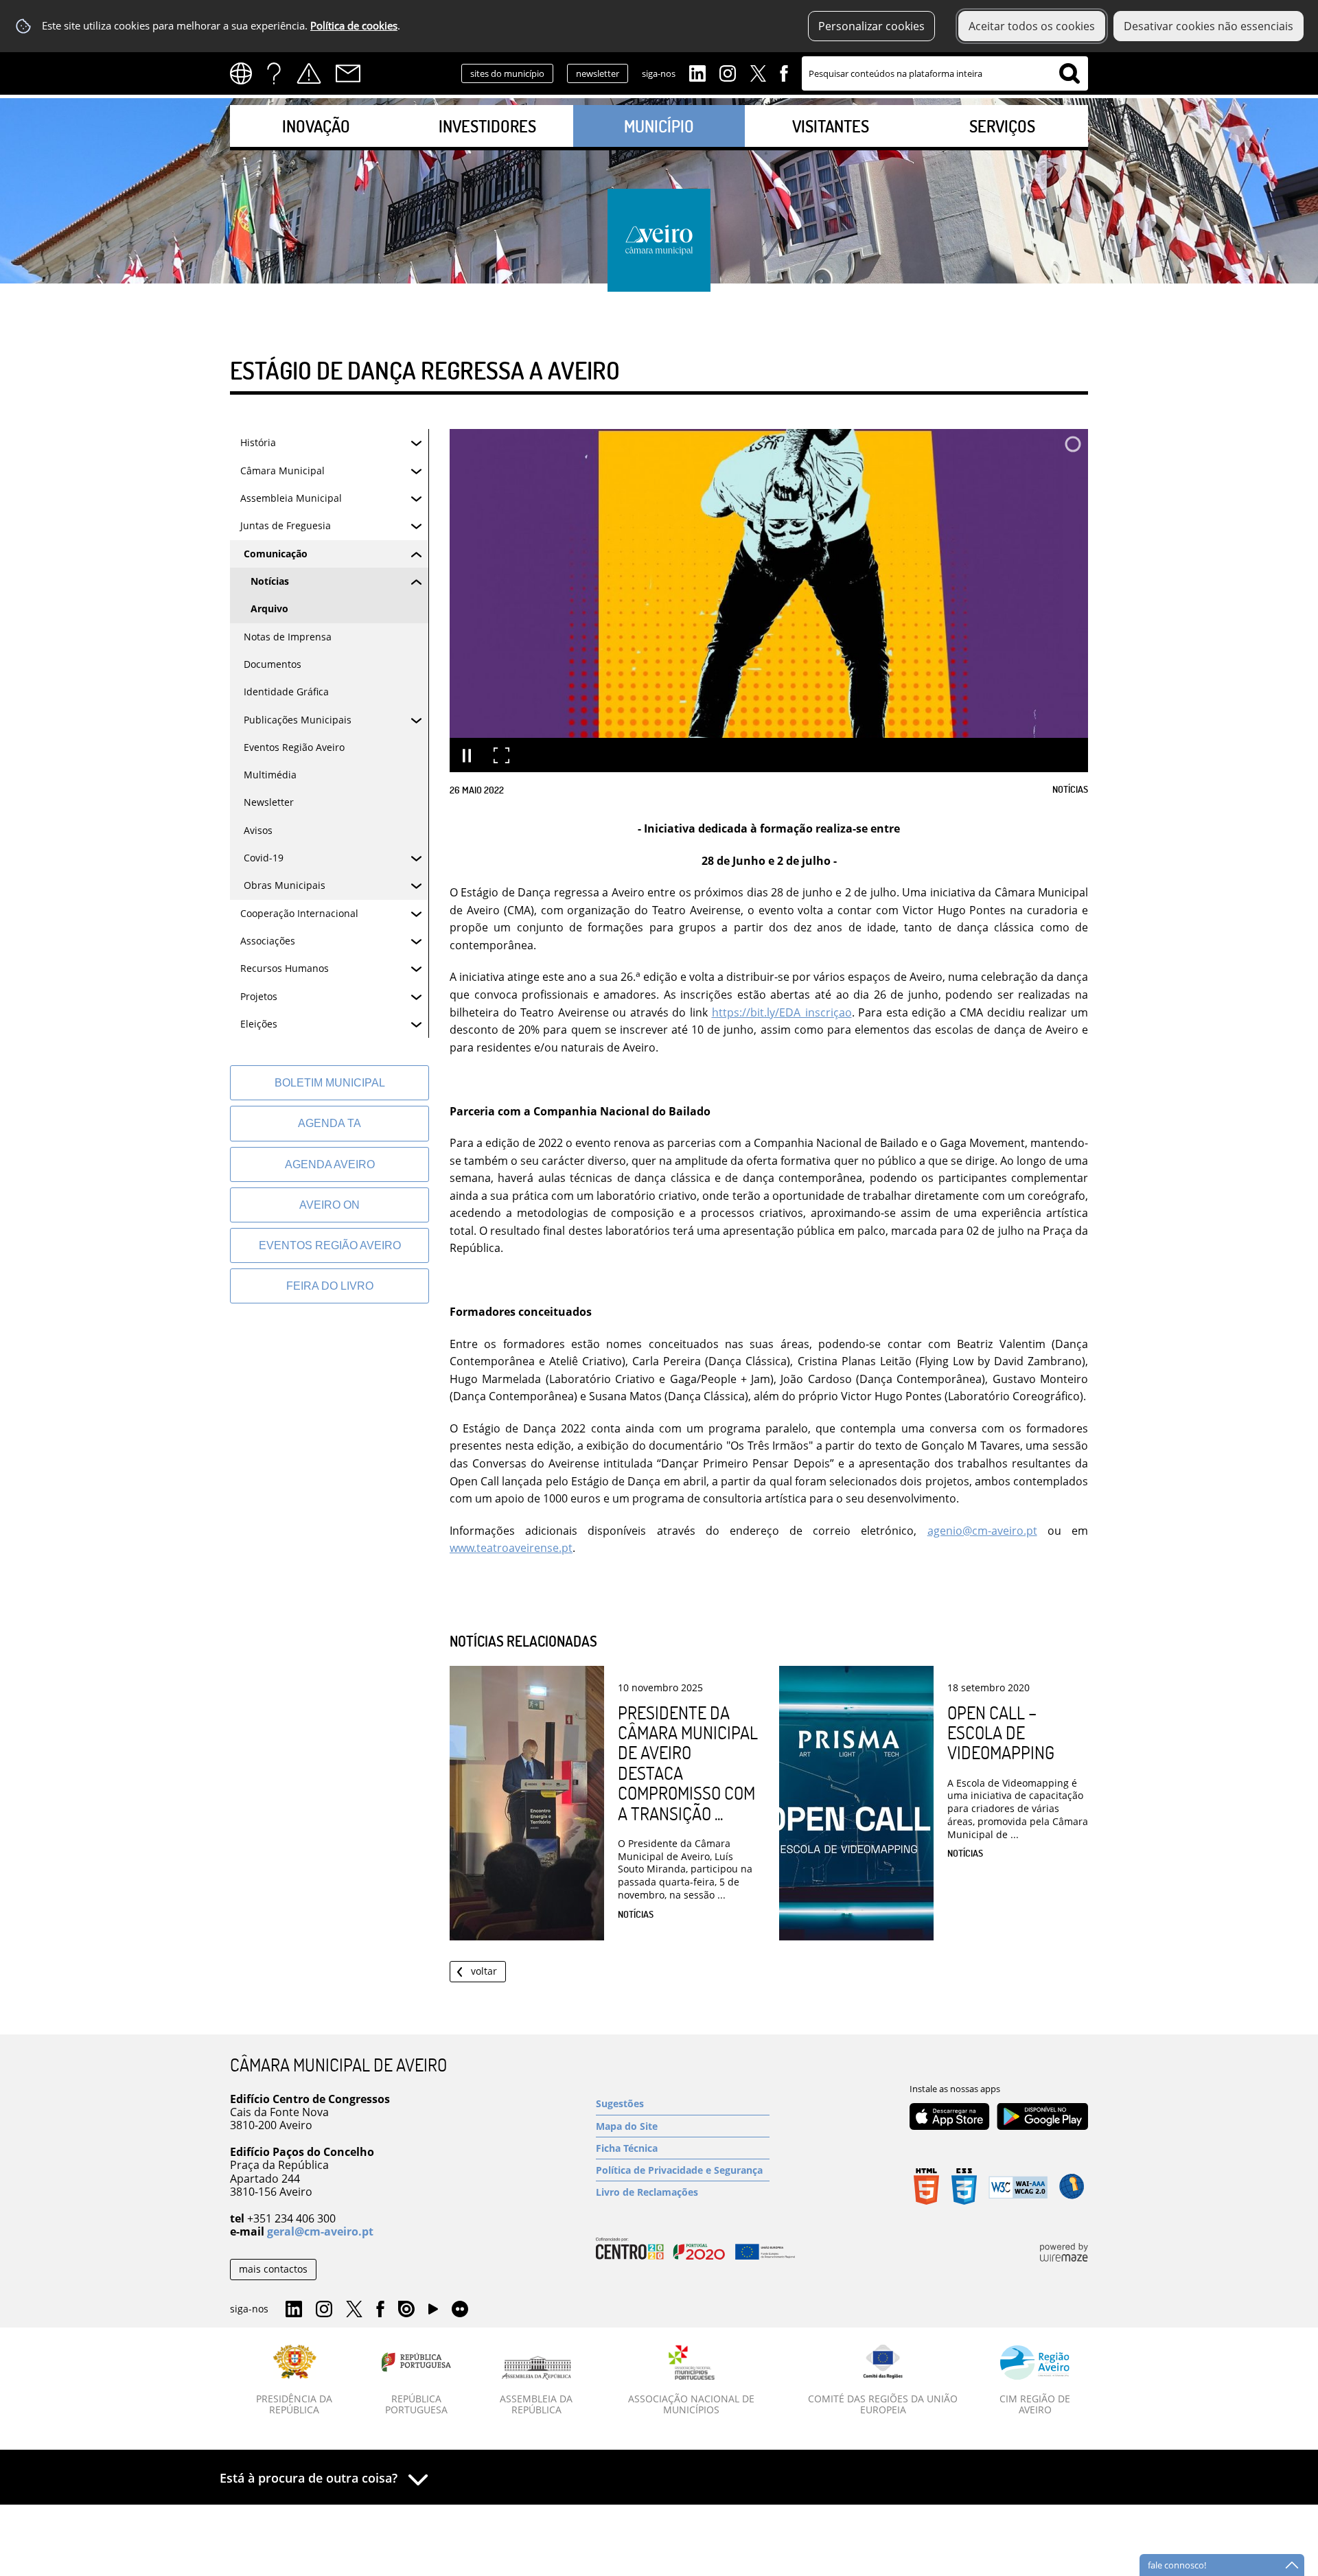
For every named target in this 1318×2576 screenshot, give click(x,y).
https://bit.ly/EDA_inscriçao (782, 1012)
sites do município (507, 73)
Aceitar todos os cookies (1032, 26)
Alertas (309, 73)
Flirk (460, 2310)
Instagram (728, 72)
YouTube (433, 2312)
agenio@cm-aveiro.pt (982, 1531)
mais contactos (273, 2269)
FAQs (274, 73)
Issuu (406, 2310)
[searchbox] (945, 73)
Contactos (348, 73)
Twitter (758, 72)
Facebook (784, 72)
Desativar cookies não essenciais (1209, 26)
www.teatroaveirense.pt (511, 1548)
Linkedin (697, 72)
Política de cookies (354, 26)
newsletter (598, 73)
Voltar (484, 1971)
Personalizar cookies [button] (871, 26)
